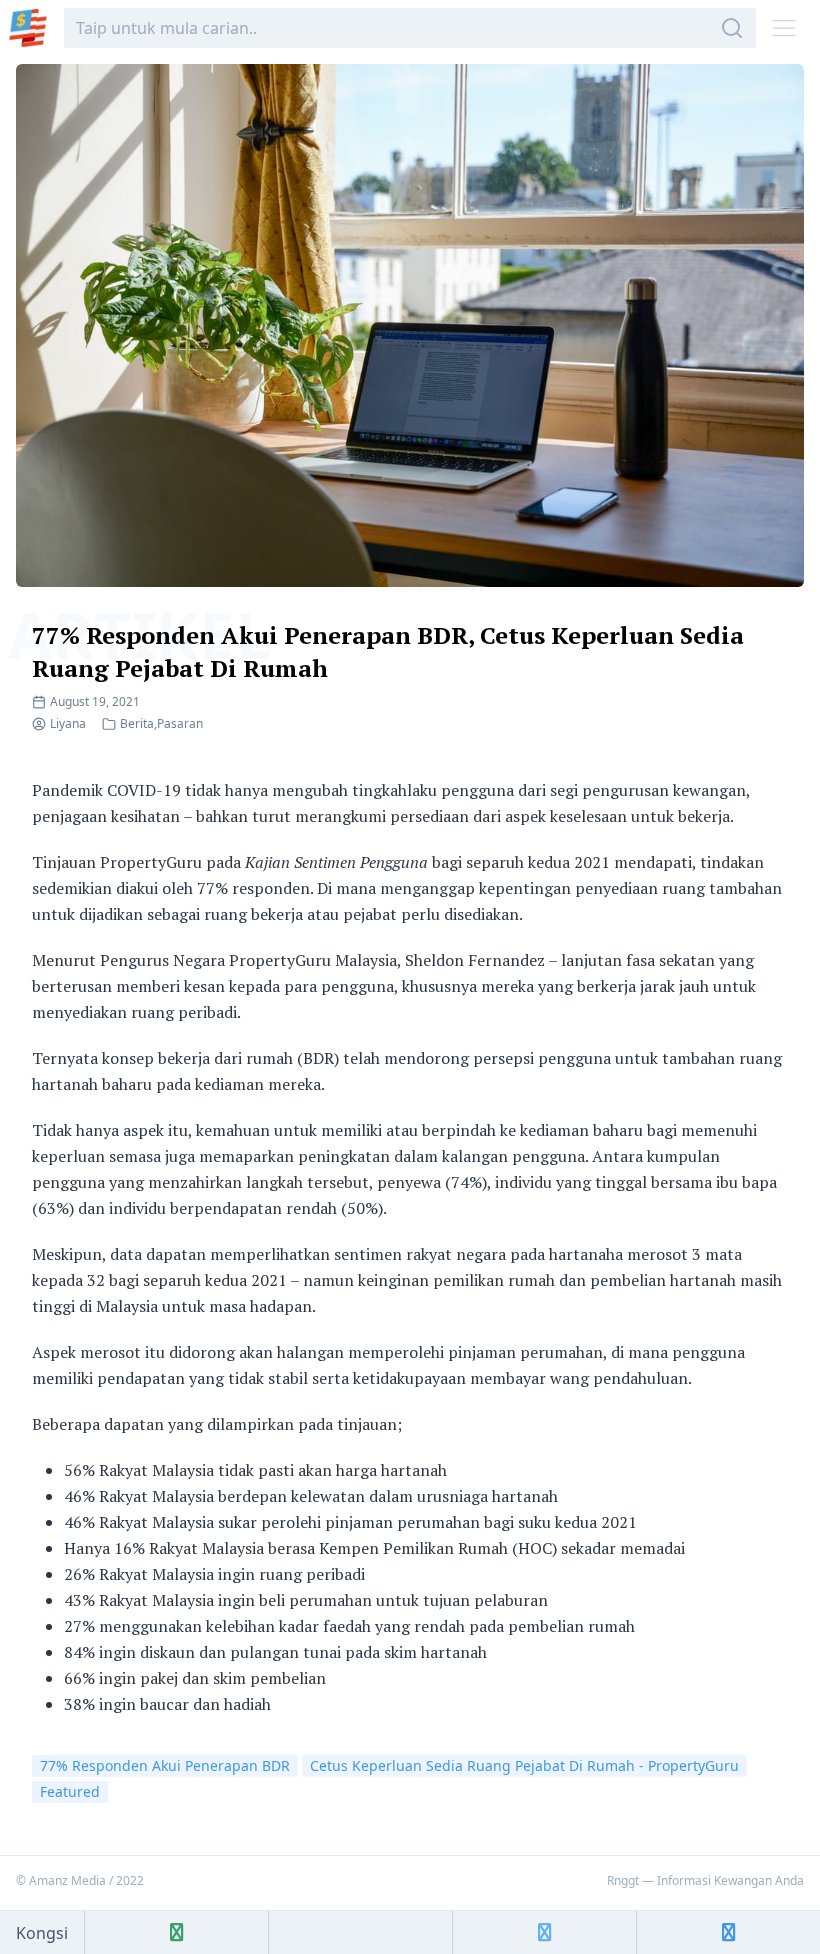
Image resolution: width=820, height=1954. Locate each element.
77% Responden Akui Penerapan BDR (165, 1765)
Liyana (68, 723)
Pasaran (180, 723)
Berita (137, 723)
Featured (70, 1791)
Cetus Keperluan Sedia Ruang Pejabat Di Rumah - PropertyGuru (524, 1765)
